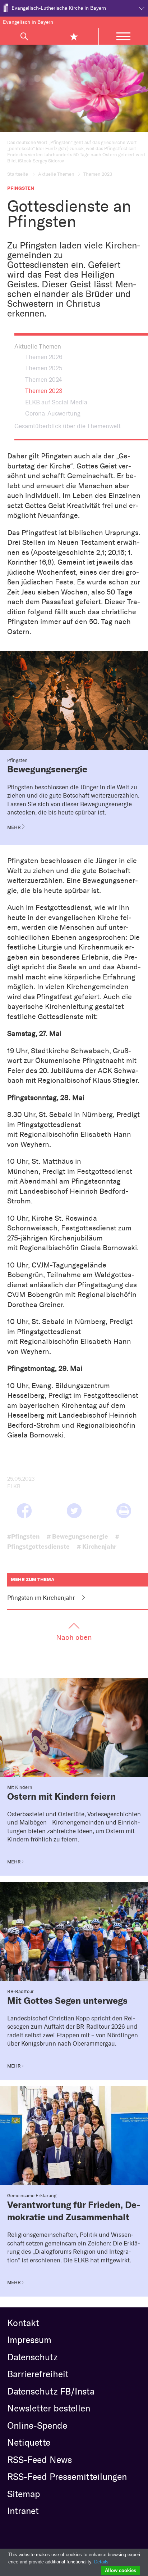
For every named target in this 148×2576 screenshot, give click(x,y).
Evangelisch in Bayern (28, 22)
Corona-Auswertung (53, 413)
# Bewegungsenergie (77, 1536)
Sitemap (24, 2494)
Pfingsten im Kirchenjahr (41, 1598)
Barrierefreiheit (38, 2374)
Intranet (23, 2511)
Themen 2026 (44, 357)
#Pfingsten (23, 1536)
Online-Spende (37, 2425)
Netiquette (29, 2442)
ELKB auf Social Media (56, 402)
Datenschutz (32, 2357)
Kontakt (23, 2323)
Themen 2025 (44, 368)
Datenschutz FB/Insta (51, 2391)
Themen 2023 (44, 391)
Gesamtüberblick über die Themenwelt (68, 426)
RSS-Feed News (40, 2460)
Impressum (29, 2340)
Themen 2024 (43, 380)
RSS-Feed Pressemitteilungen (67, 2477)
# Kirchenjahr (97, 1546)
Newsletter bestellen (49, 2408)
